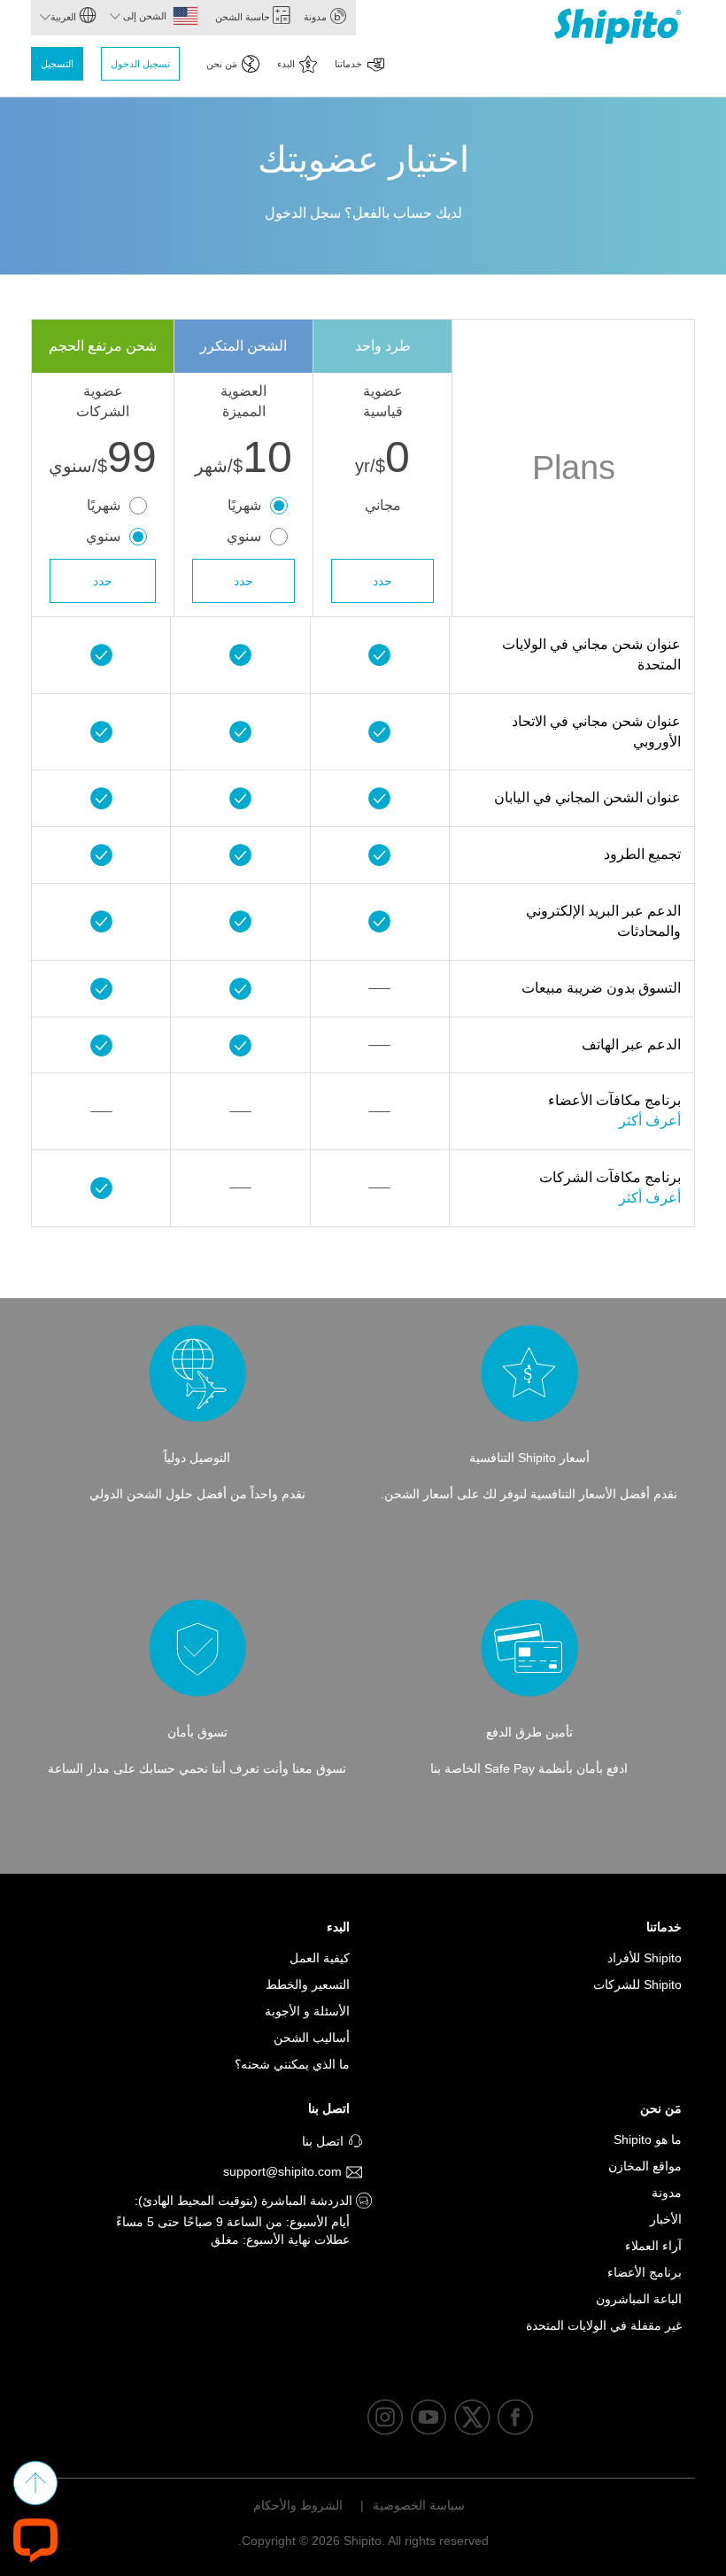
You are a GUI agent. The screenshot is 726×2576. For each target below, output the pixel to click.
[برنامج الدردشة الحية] (35, 2539)
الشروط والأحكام (298, 2505)
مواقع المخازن (645, 2166)
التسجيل (57, 64)
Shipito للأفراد (645, 1958)
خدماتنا (348, 64)
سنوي (244, 536)
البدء (286, 64)
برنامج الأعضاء (645, 2272)
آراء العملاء (653, 2246)
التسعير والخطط (308, 1984)
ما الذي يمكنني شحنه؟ (292, 2064)
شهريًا (244, 505)
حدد (382, 581)
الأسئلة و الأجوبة (307, 2011)
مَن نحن (222, 64)
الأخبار (666, 2219)
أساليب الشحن (312, 2038)
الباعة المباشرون (639, 2299)
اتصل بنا (329, 2108)
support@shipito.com (284, 2171)
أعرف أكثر (650, 1121)
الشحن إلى (143, 16)
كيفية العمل (320, 1958)
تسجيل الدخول (140, 64)
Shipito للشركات (637, 1984)
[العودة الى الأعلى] (35, 2483)
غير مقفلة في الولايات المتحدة (604, 2325)
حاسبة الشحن (244, 17)
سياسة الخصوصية (419, 2505)
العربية (65, 17)
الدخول (286, 213)
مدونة (317, 17)
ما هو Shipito (648, 2139)
